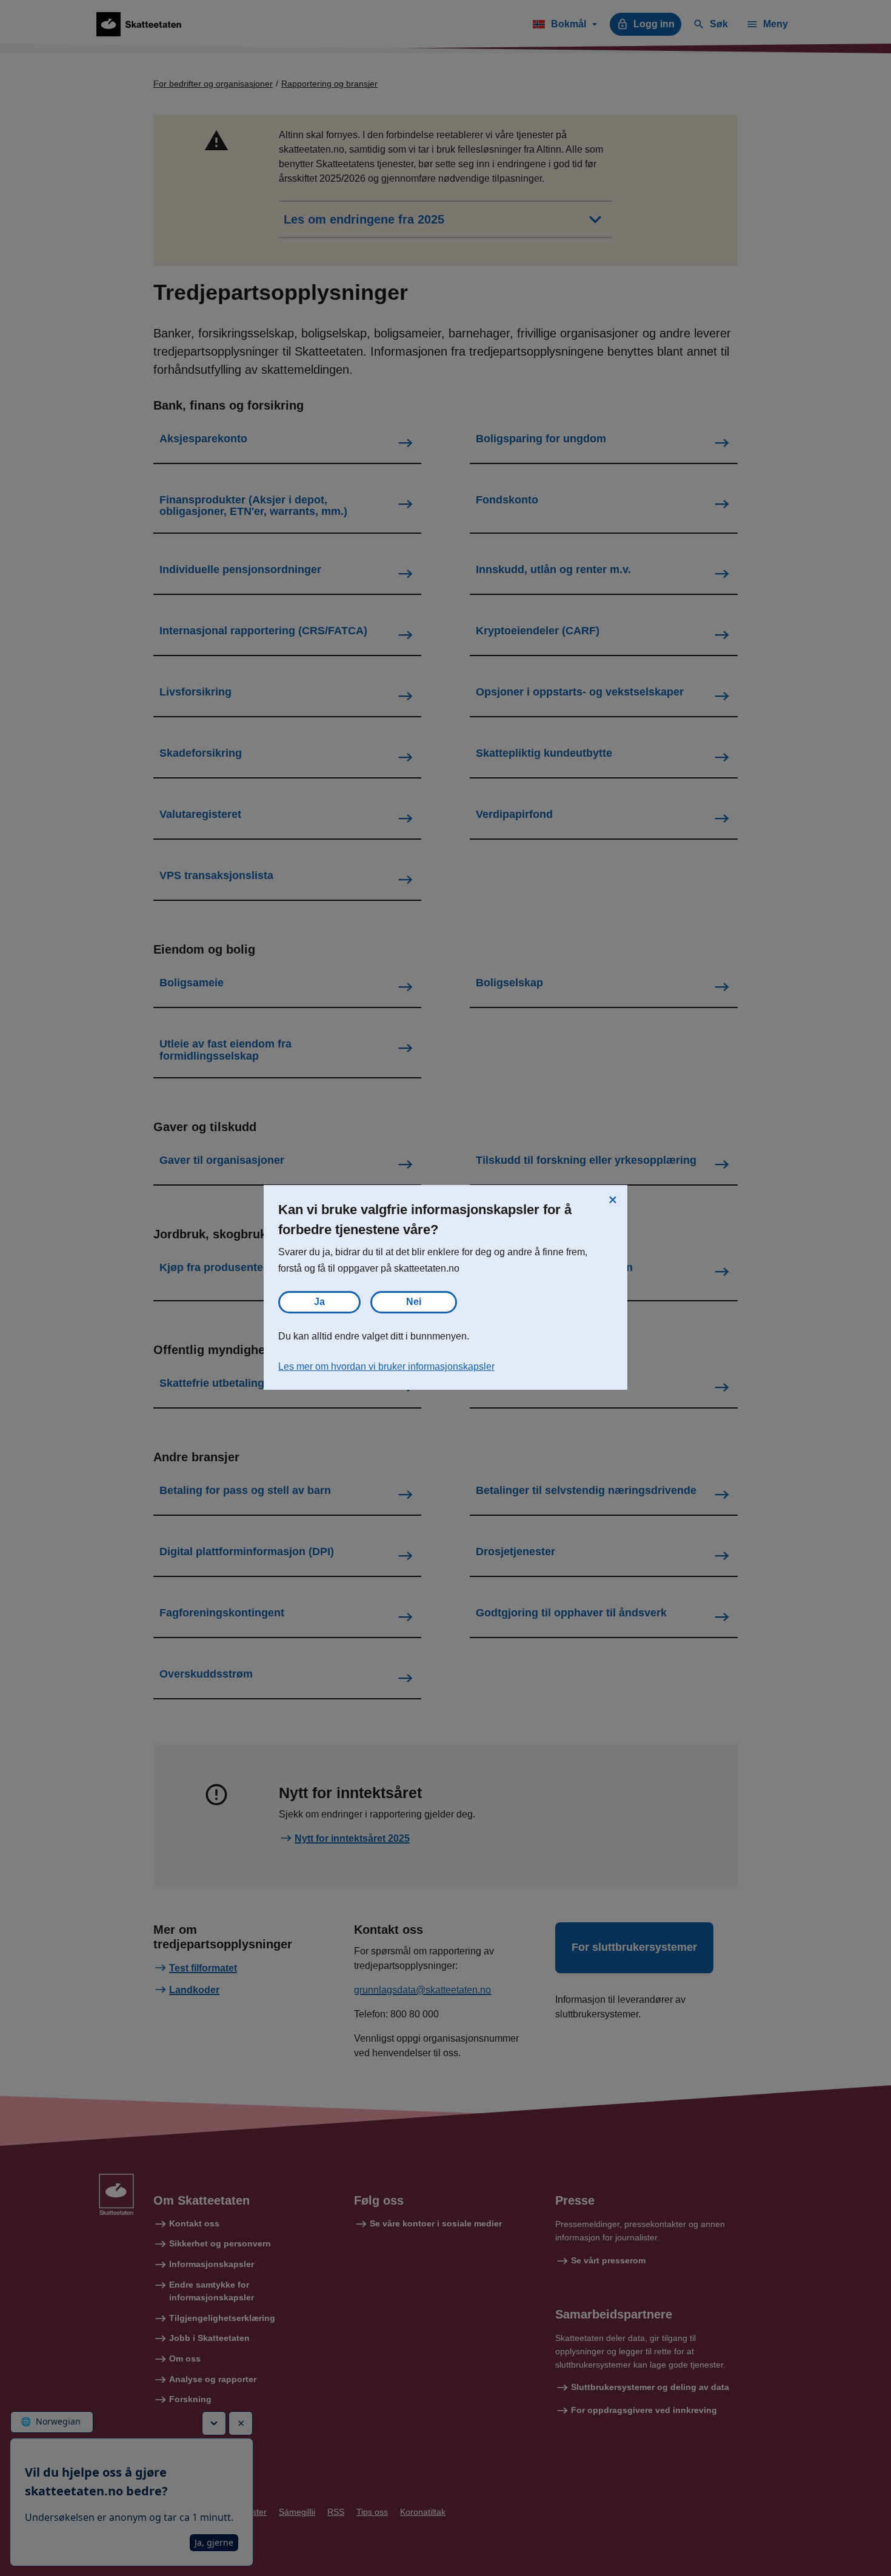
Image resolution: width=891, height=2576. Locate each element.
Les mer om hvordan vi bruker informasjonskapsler (386, 1366)
